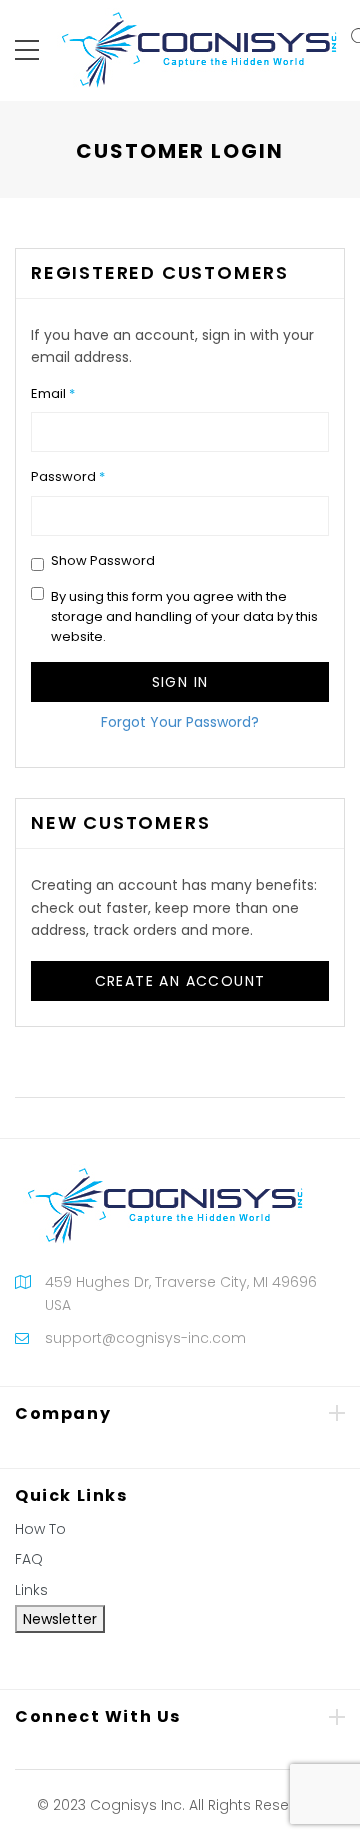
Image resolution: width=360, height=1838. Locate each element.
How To (40, 1529)
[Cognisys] (199, 49)
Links (31, 1590)
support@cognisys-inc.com (145, 1338)
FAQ (29, 1559)
